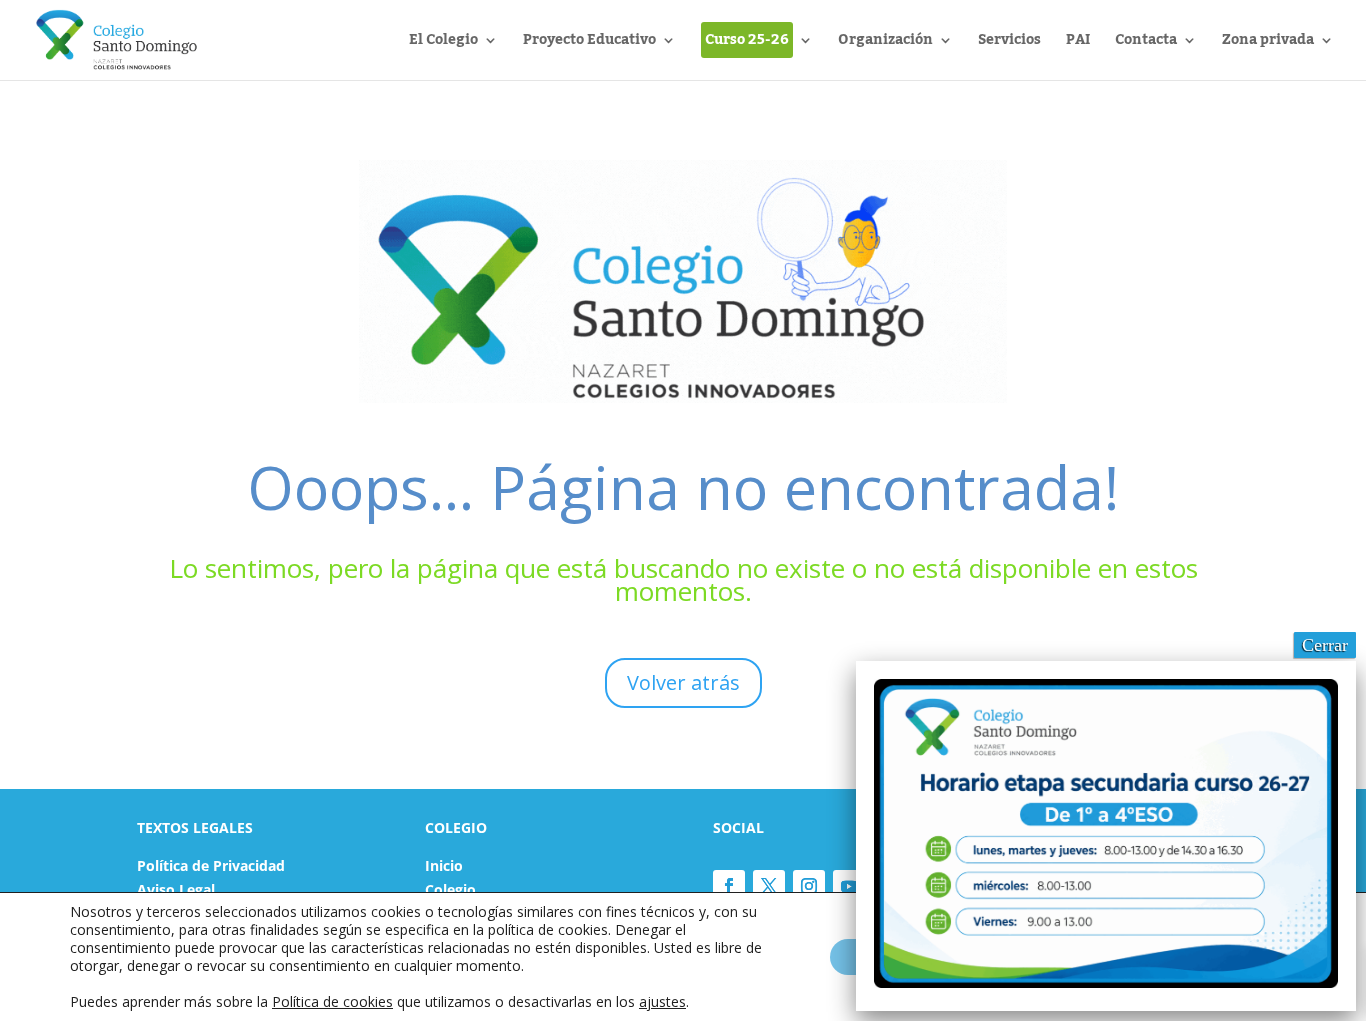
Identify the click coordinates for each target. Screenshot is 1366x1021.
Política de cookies (332, 1001)
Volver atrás (683, 682)
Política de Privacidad (211, 865)
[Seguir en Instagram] (809, 886)
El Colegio (443, 43)
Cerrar (1325, 645)
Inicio (444, 865)
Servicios (1009, 43)
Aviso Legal (176, 889)
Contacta (1146, 43)
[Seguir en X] (769, 886)
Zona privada (1268, 43)
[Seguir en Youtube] (849, 886)
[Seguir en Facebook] (729, 886)
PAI (1078, 43)
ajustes (662, 1002)
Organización (885, 43)
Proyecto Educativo (589, 43)
